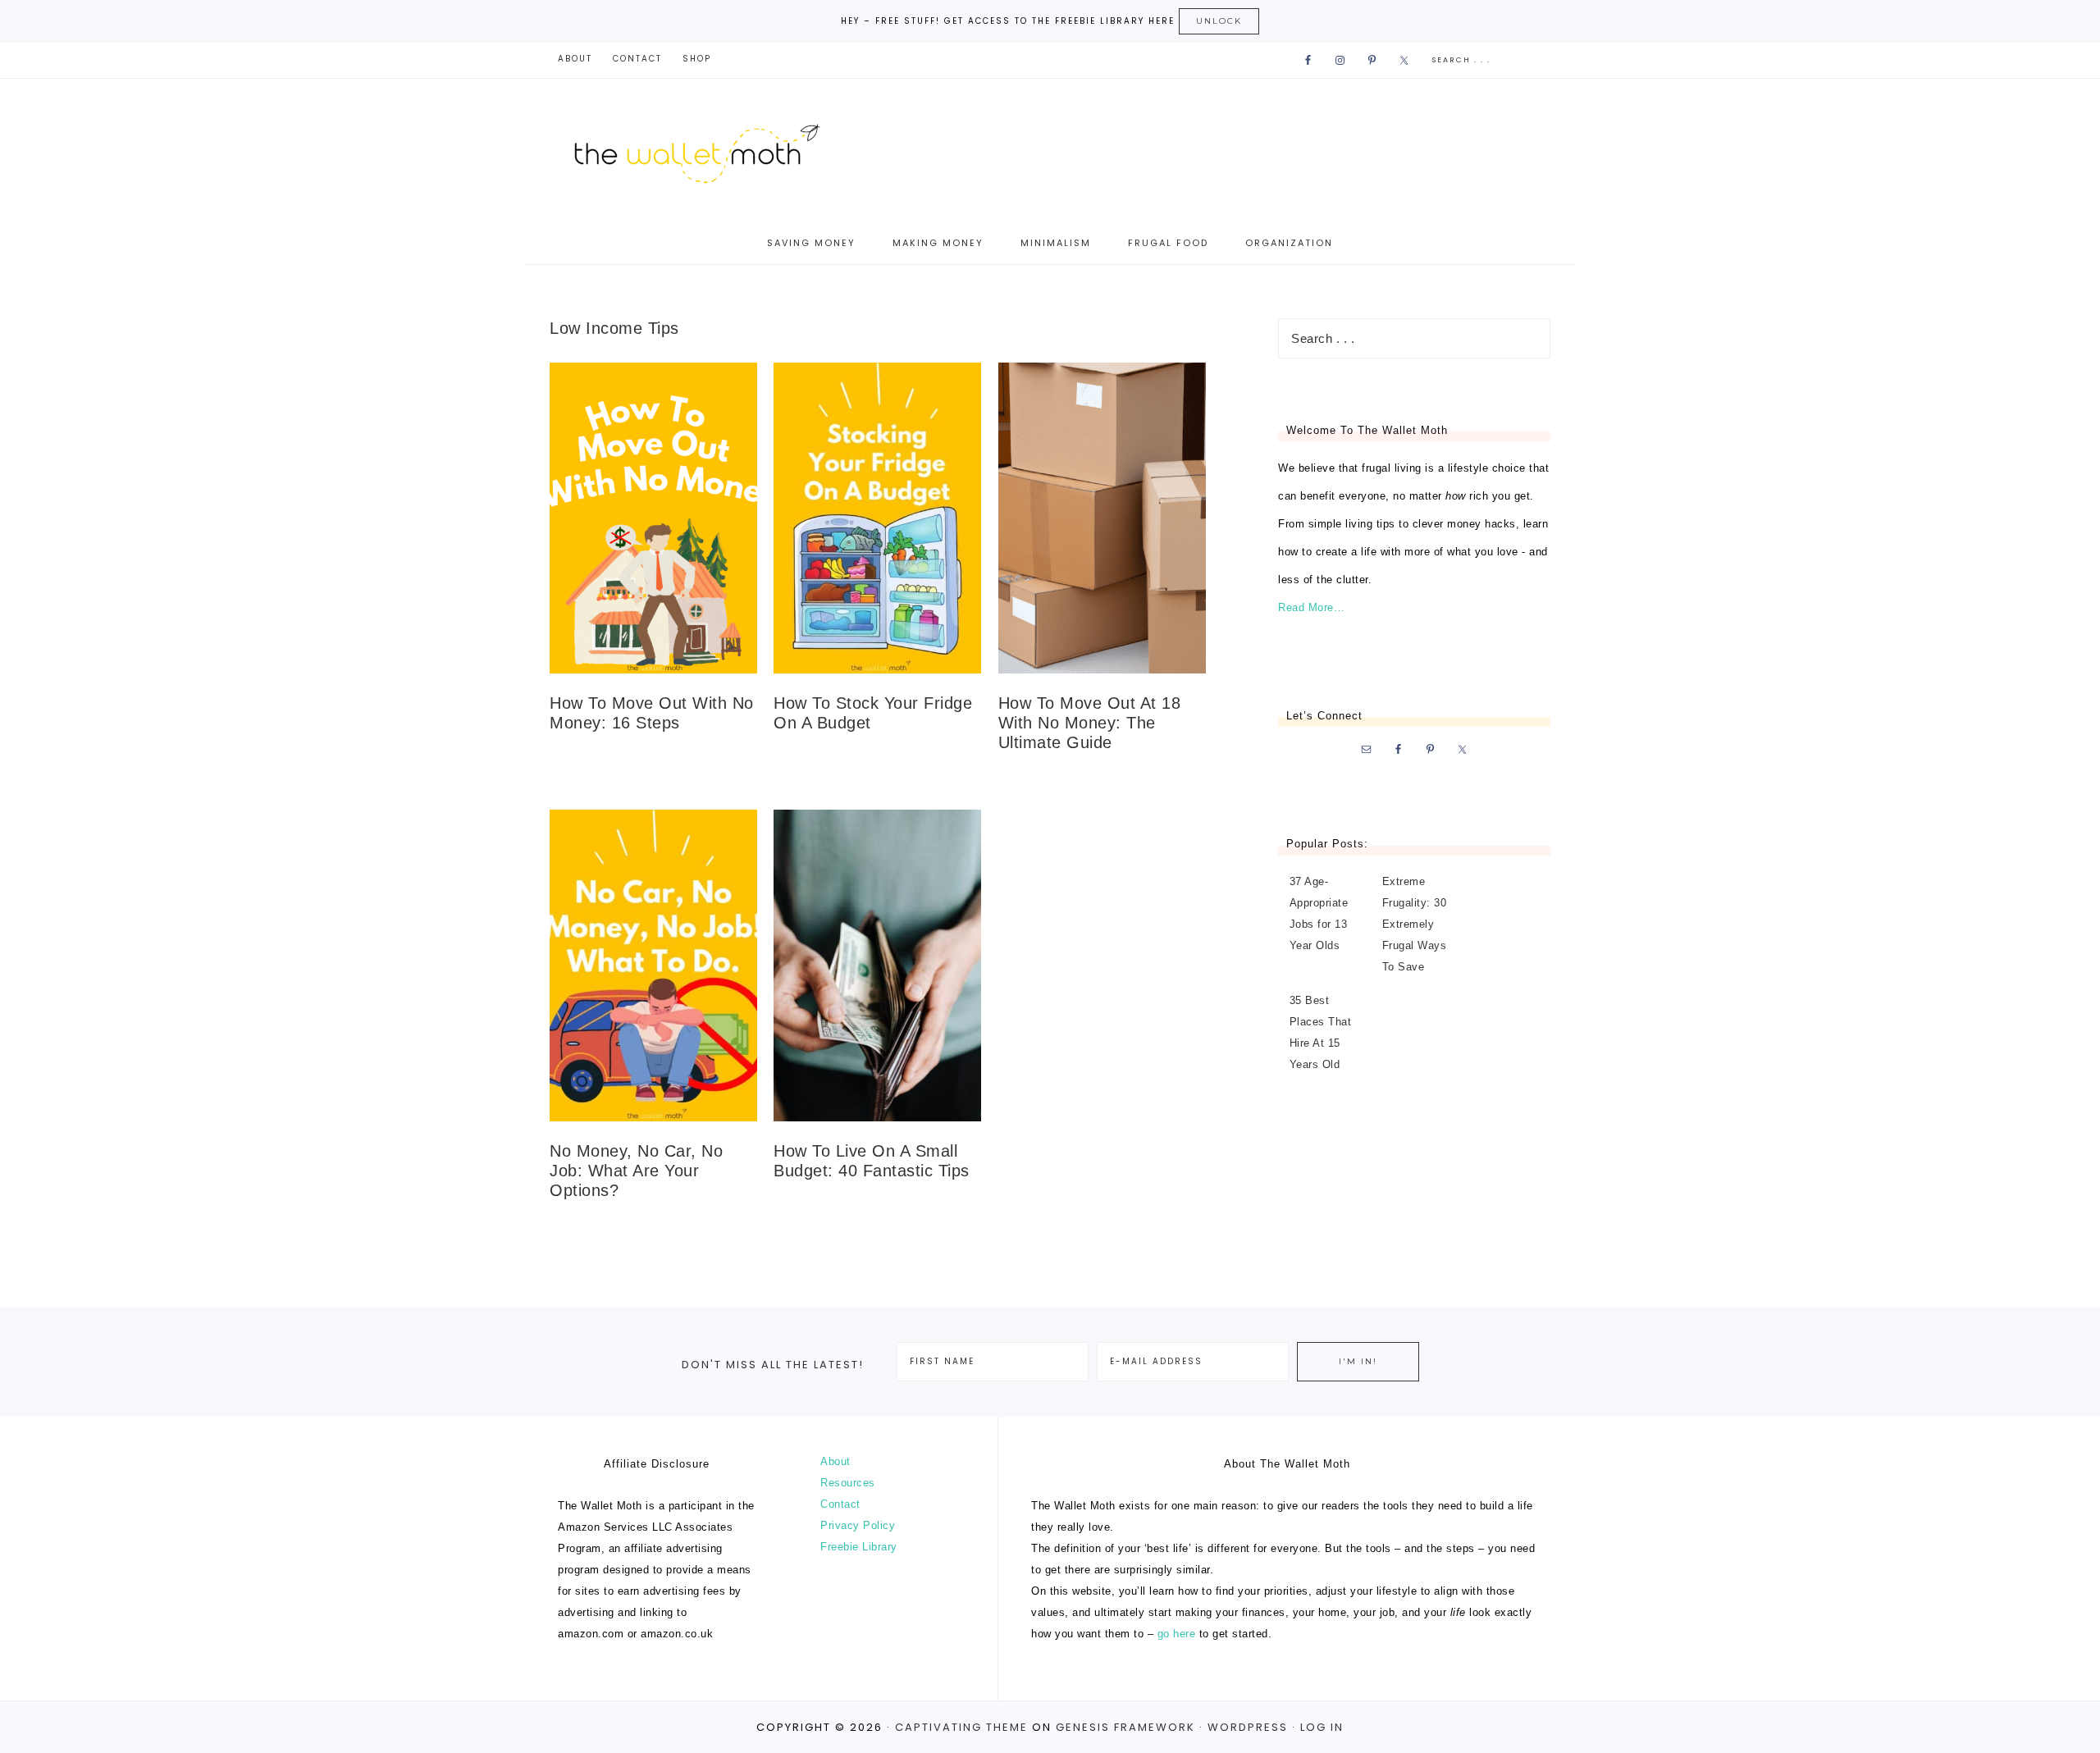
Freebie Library (859, 1547)
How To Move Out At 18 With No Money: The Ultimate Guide (1090, 723)
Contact (840, 1504)
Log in (1322, 1727)
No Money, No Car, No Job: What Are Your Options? (636, 1171)
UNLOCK (1219, 21)
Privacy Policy (858, 1525)
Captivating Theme (961, 1727)
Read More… (1311, 607)
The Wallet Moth (714, 151)
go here (1177, 1634)
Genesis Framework (1125, 1727)
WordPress (1248, 1727)
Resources (848, 1483)
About (835, 1461)
